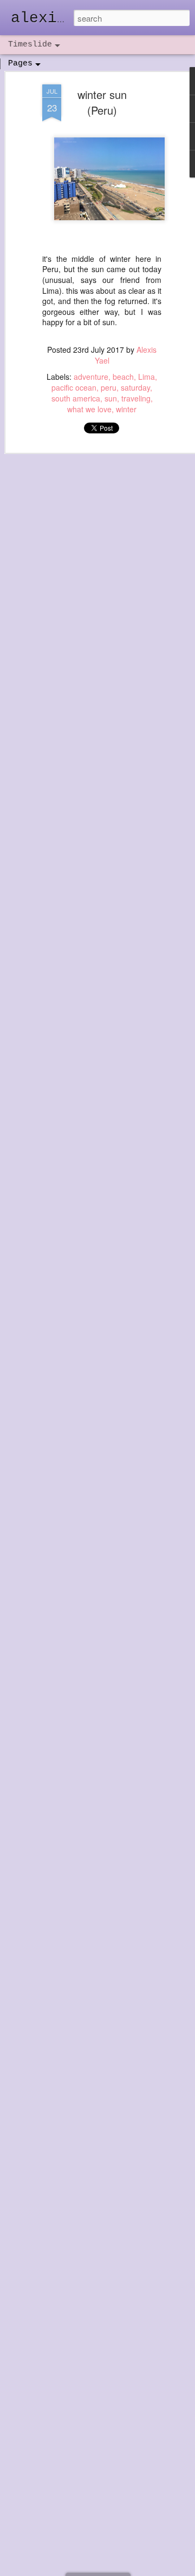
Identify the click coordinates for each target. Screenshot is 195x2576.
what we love (89, 409)
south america (76, 398)
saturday (135, 387)
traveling (136, 398)
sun (111, 398)
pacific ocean (74, 387)
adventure (91, 377)
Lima (147, 377)
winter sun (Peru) (102, 102)
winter (126, 409)
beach (123, 377)
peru (109, 387)
